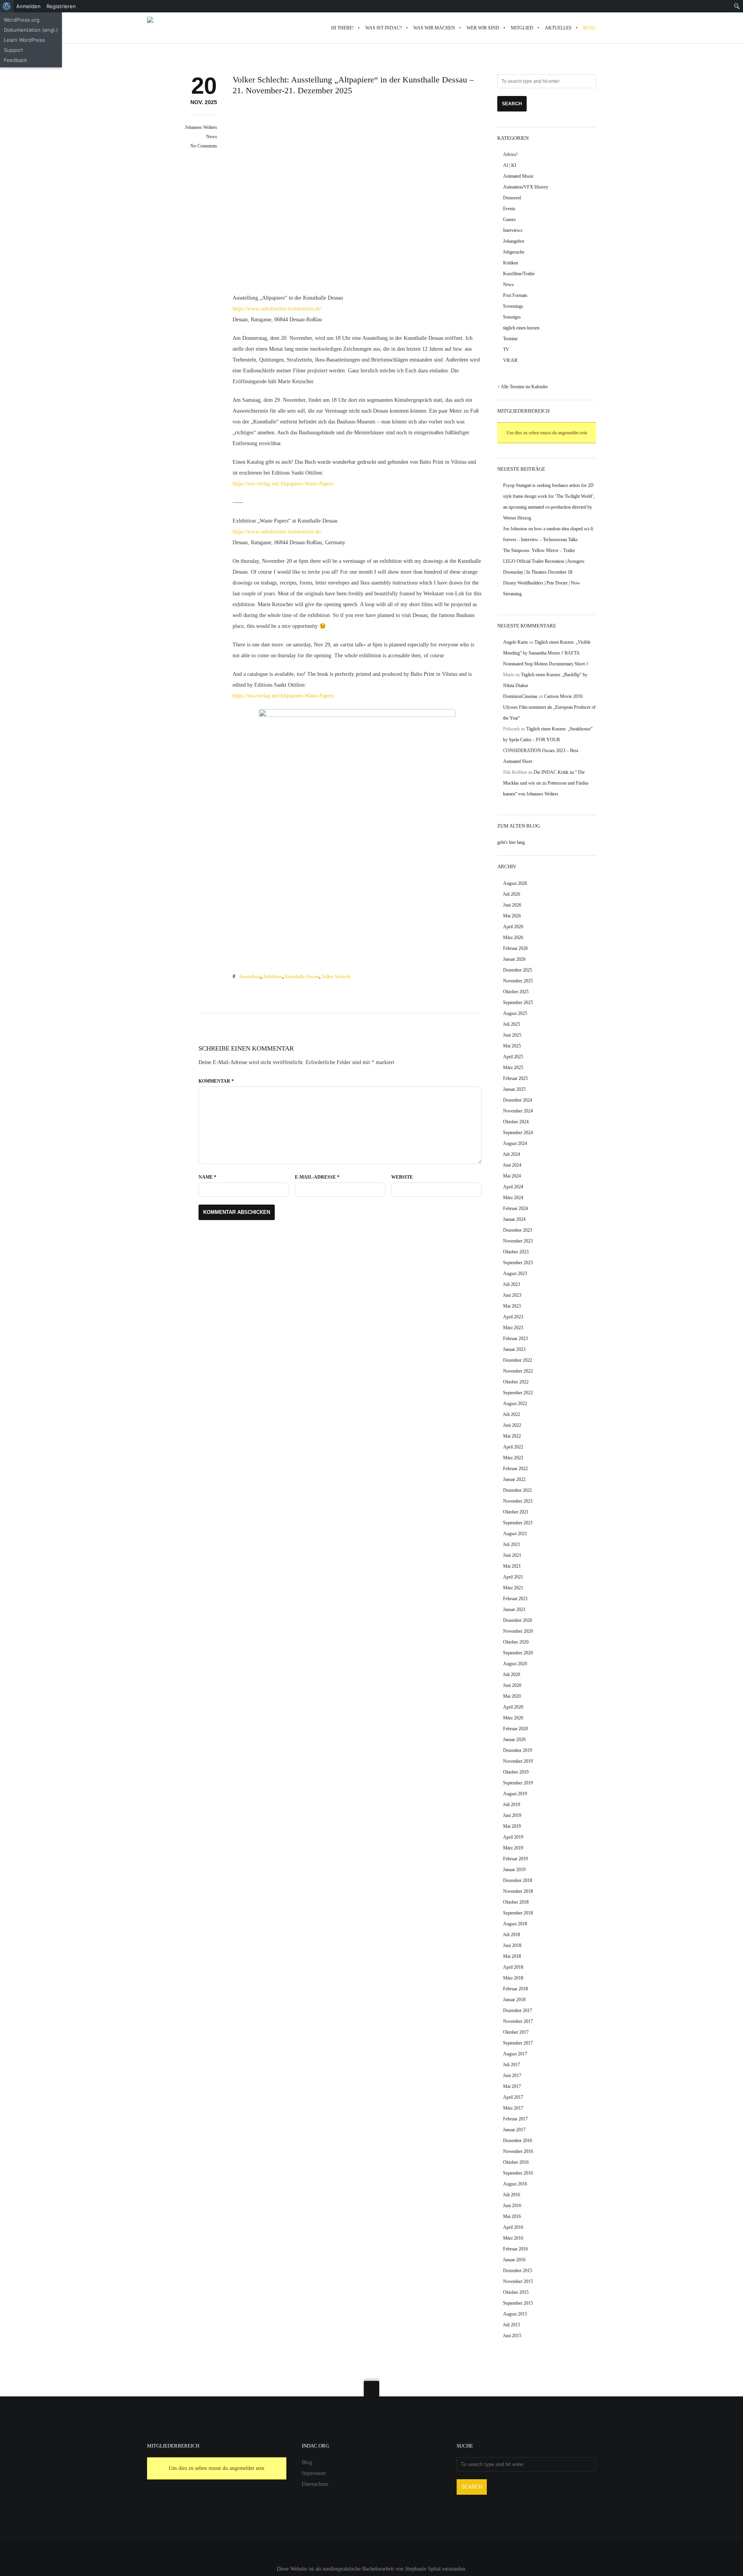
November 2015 (518, 2281)
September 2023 (518, 1263)
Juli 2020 (512, 1674)
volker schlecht (336, 977)
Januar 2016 (514, 2260)
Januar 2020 (514, 1740)
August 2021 (515, 1534)
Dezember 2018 (518, 1880)
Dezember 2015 (518, 2271)
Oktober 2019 (516, 1772)
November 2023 (518, 1241)
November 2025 (518, 981)
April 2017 (513, 2097)
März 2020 (513, 1718)
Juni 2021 (512, 1555)
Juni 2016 (512, 2206)
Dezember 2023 (518, 1230)
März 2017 (513, 2108)
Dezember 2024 (518, 1100)
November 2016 (518, 2151)
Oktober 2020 (516, 1642)
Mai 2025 (512, 1046)
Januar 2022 (514, 1479)
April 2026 (513, 927)
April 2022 (513, 1447)
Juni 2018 (512, 1945)
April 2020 (513, 1707)
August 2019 (515, 1794)
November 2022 (518, 1371)
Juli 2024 (512, 1154)
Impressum (314, 2473)
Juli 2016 (512, 2195)
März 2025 (513, 1068)
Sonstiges (512, 317)
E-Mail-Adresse (317, 1177)
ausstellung (250, 977)
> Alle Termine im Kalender (523, 387)
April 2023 (513, 1317)
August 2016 (515, 2184)
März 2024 (513, 1198)
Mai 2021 (512, 1566)
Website (402, 1177)
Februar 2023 (515, 1339)
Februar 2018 (515, 1989)
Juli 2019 (512, 1805)
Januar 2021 (514, 1609)
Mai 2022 (512, 1436)
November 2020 (518, 1631)
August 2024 (515, 1143)
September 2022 (518, 1393)
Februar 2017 (515, 2119)
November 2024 (518, 1111)
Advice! (510, 154)
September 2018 (518, 1913)
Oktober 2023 (516, 1252)
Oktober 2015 (516, 2292)
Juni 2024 (512, 1165)
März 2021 (513, 1588)
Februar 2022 (515, 1469)
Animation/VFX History (526, 187)
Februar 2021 (515, 1599)
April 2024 (513, 1187)
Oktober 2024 (516, 1122)
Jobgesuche (514, 252)
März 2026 (513, 938)
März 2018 (513, 1978)
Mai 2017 (512, 2086)
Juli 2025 (512, 1024)
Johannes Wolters (201, 127)
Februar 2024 (515, 1208)
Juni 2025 (512, 1035)
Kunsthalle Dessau (302, 977)
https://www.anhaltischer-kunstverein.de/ (277, 309)
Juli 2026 (512, 894)
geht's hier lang (511, 842)
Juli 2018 (512, 1935)
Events (509, 209)
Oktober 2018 (516, 1902)
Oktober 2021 (516, 1512)
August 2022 (515, 1404)
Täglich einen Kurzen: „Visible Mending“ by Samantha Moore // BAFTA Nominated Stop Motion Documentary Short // (547, 653)
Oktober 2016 (516, 2162)
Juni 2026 (512, 905)
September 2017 (518, 2043)
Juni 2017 (512, 2076)
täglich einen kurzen (521, 328)
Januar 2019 (514, 1870)
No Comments (204, 146)
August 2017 (515, 2054)
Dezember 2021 (518, 1490)
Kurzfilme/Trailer (519, 274)
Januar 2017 (514, 2130)
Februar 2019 (515, 1859)
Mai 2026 (512, 916)
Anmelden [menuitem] (28, 6)
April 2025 (513, 1057)
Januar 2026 (514, 959)
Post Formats (515, 295)
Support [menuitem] (14, 50)
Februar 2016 (515, 2249)
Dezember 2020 (518, 1620)
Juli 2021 (512, 1544)
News (212, 137)
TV (506, 350)
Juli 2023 (512, 1284)
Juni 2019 (512, 1815)
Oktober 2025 (516, 992)
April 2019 (513, 1837)
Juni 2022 (512, 1425)
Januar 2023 (514, 1349)
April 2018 (513, 1967)
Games (509, 219)
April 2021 (513, 1577)
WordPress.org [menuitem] (22, 20)
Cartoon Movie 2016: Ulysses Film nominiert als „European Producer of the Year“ (549, 707)
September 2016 (518, 2173)
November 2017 (518, 2021)
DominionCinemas (520, 696)
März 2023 (513, 1328)
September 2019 (518, 1783)
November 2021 (518, 1501)
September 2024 (518, 1133)
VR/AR (510, 360)
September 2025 (518, 1003)
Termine (510, 339)
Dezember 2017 (518, 2010)
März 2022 (513, 1458)
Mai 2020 (512, 1696)
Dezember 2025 (518, 970)
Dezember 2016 (518, 2141)
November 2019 (518, 1761)
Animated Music (518, 176)
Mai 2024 (512, 1176)
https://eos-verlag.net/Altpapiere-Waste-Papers (283, 484)
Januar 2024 (514, 1219)
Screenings (513, 306)
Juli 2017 (512, 2065)
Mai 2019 (512, 1826)
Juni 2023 (512, 1295)
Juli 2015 (512, 2325)
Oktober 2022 (516, 1382)
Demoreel (512, 198)
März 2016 (513, 2238)
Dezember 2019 (518, 1750)
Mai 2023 (512, 1306)
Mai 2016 (512, 2216)
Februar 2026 (515, 948)
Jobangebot (514, 241)
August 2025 (515, 1013)
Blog (307, 2462)
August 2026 (515, 883)
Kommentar (216, 1081)
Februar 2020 (515, 1729)
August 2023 (515, 1273)
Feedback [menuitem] (15, 60)
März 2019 (513, 1848)
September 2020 (518, 1653)
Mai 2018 (512, 1956)
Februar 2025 (515, 1078)
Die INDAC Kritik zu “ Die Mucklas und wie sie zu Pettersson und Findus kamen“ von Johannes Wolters (546, 783)
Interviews (513, 230)
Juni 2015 (512, 2336)
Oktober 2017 (516, 2032)
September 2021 (518, 1523)
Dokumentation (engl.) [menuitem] (31, 30)
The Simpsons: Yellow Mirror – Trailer (539, 550)
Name (207, 1177)
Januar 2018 (514, 2000)
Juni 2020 (512, 1685)
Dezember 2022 (518, 1360)
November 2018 (518, 1891)
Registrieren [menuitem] (61, 6)
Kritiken (511, 263)
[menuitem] (7, 6)
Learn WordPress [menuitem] (24, 40)
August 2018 (515, 1924)
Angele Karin (515, 642)
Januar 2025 (514, 1089)
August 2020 (515, 1664)
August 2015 (515, 2314)
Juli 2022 (512, 1414)
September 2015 (518, 2303)
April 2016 (513, 2227)
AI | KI (510, 165)
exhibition (273, 977)
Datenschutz (315, 2484)
